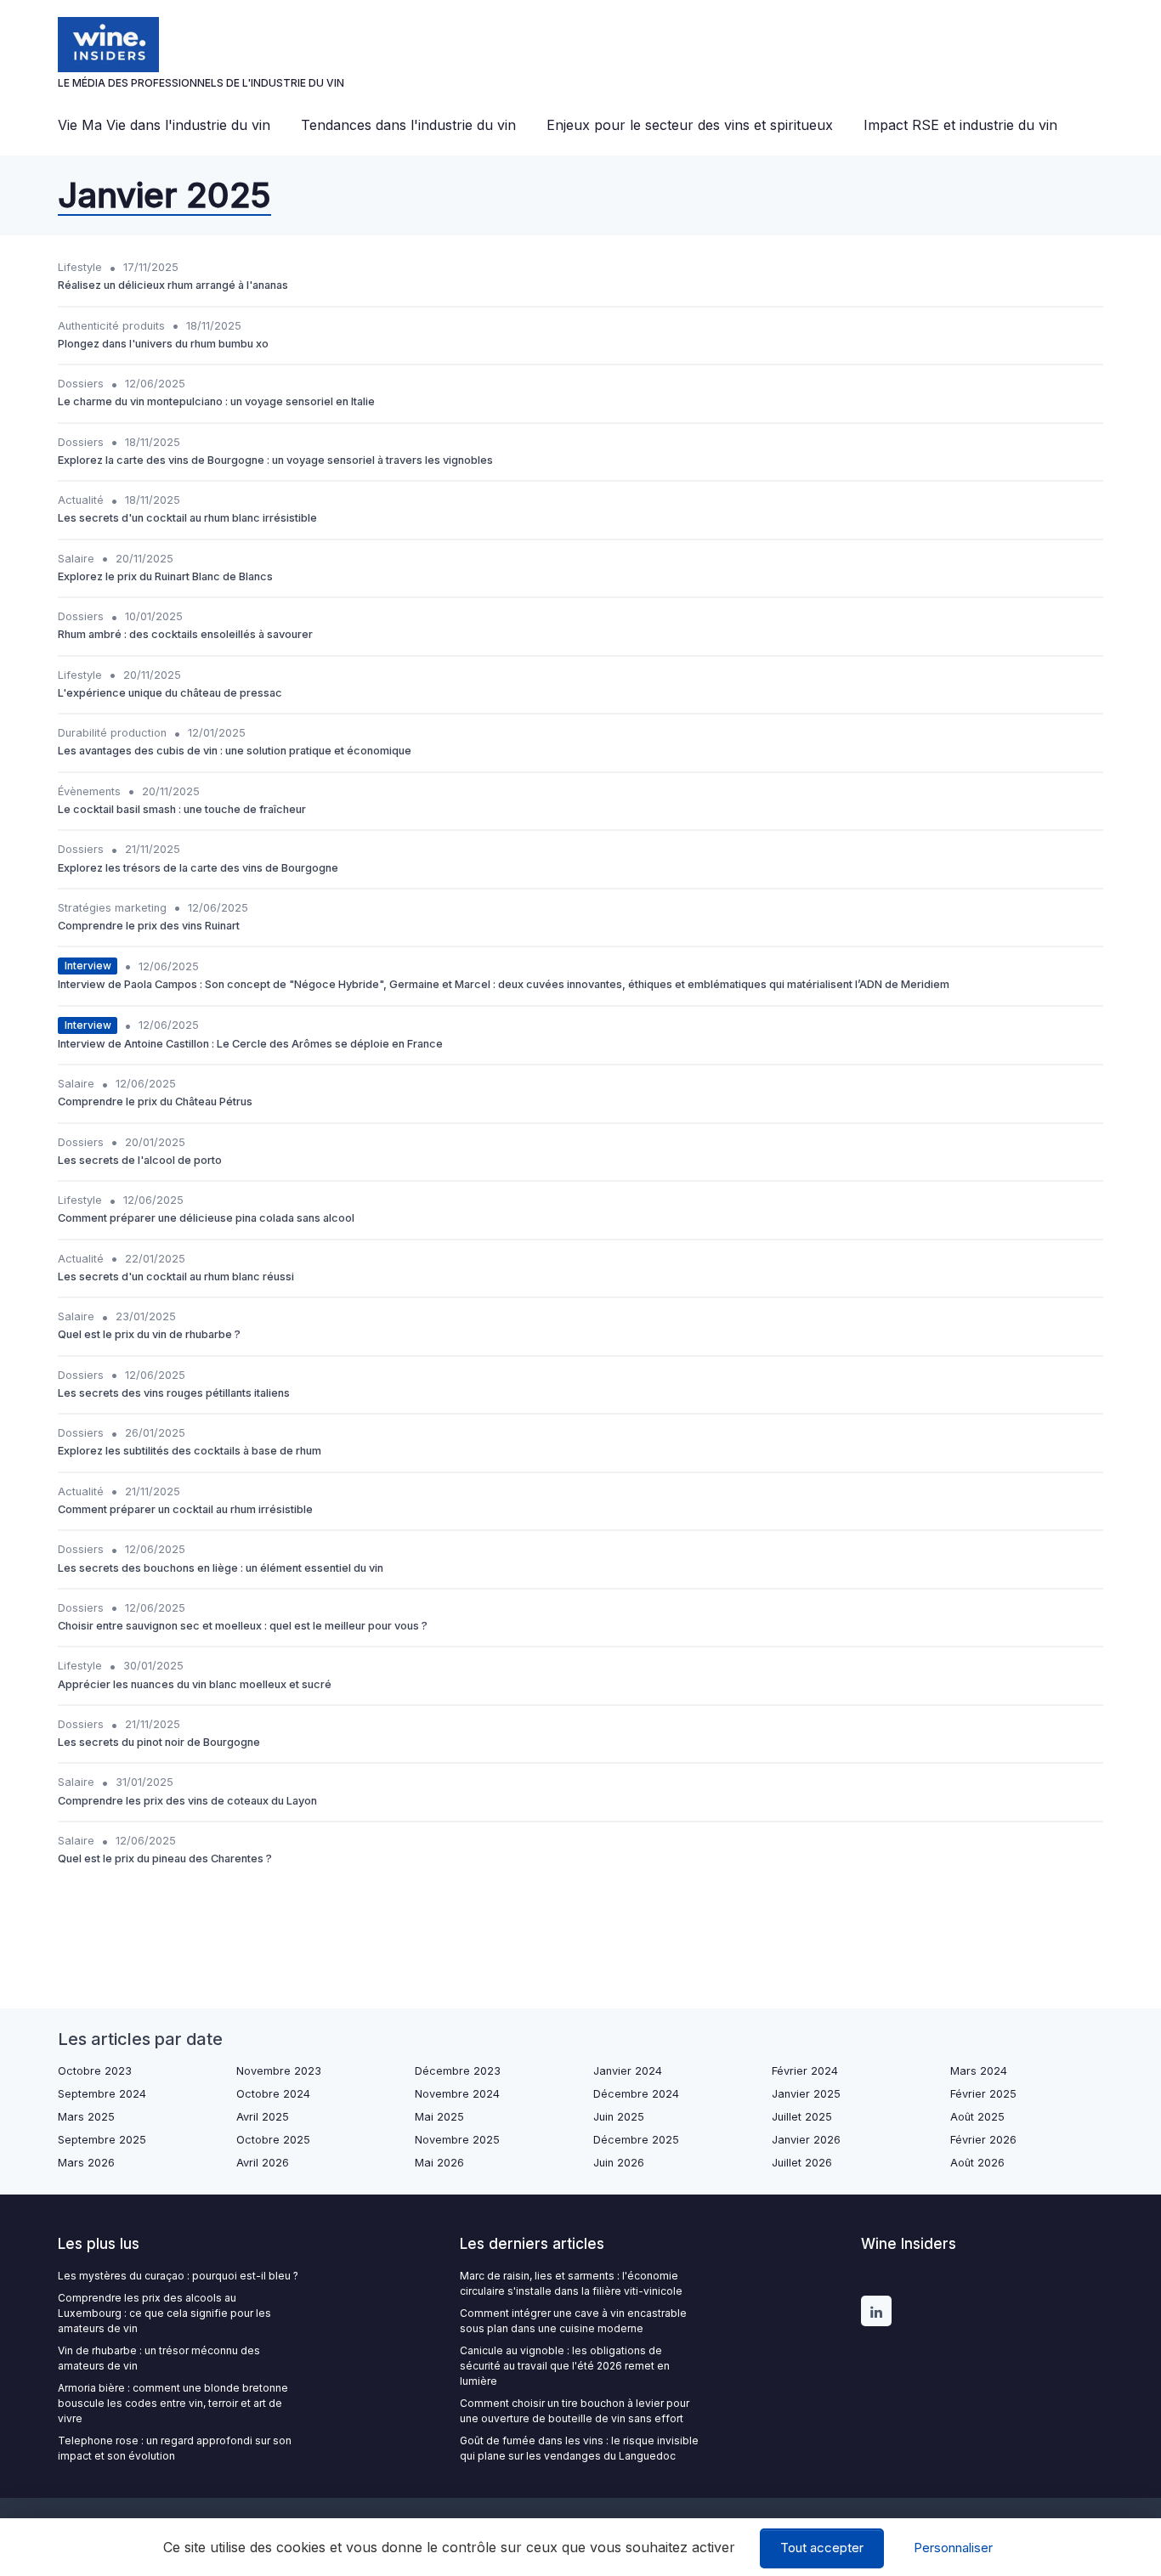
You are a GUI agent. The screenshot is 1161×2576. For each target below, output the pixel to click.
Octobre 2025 (273, 2140)
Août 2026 (977, 2163)
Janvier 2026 (806, 2140)
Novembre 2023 (279, 2071)
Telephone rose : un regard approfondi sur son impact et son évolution (175, 2448)
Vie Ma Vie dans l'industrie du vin (164, 125)
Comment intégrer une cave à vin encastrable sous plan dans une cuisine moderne (573, 2321)
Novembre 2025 (457, 2140)
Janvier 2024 (628, 2071)
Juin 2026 (619, 2163)
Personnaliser (953, 2548)
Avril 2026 (263, 2163)
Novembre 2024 (457, 2094)
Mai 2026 (439, 2163)
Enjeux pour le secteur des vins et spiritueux (690, 125)
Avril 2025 (263, 2117)
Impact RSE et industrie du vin (960, 125)
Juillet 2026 (802, 2163)
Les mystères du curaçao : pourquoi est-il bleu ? (178, 2276)
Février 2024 (805, 2071)
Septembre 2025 (102, 2140)
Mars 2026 (86, 2163)
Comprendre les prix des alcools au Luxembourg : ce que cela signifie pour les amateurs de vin (164, 2313)
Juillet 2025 (802, 2117)
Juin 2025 (619, 2117)
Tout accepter (822, 2548)
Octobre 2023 (95, 2071)
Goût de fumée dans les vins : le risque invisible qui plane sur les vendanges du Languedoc (579, 2448)
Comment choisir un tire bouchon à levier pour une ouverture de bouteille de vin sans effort (575, 2411)
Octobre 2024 (273, 2094)
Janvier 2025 (806, 2094)
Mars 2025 (86, 2117)
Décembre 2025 (636, 2140)
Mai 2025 (439, 2117)
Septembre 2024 (102, 2094)
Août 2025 (977, 2117)
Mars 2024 (979, 2071)
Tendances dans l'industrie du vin (408, 125)
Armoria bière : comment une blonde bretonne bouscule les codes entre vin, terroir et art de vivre (173, 2403)
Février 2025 (983, 2094)
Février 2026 (983, 2140)
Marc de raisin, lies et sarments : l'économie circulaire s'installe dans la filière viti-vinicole (571, 2283)
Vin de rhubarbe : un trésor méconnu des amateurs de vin (159, 2358)
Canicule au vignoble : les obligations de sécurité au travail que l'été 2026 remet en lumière (565, 2366)
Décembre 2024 (636, 2094)
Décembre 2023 (458, 2071)
